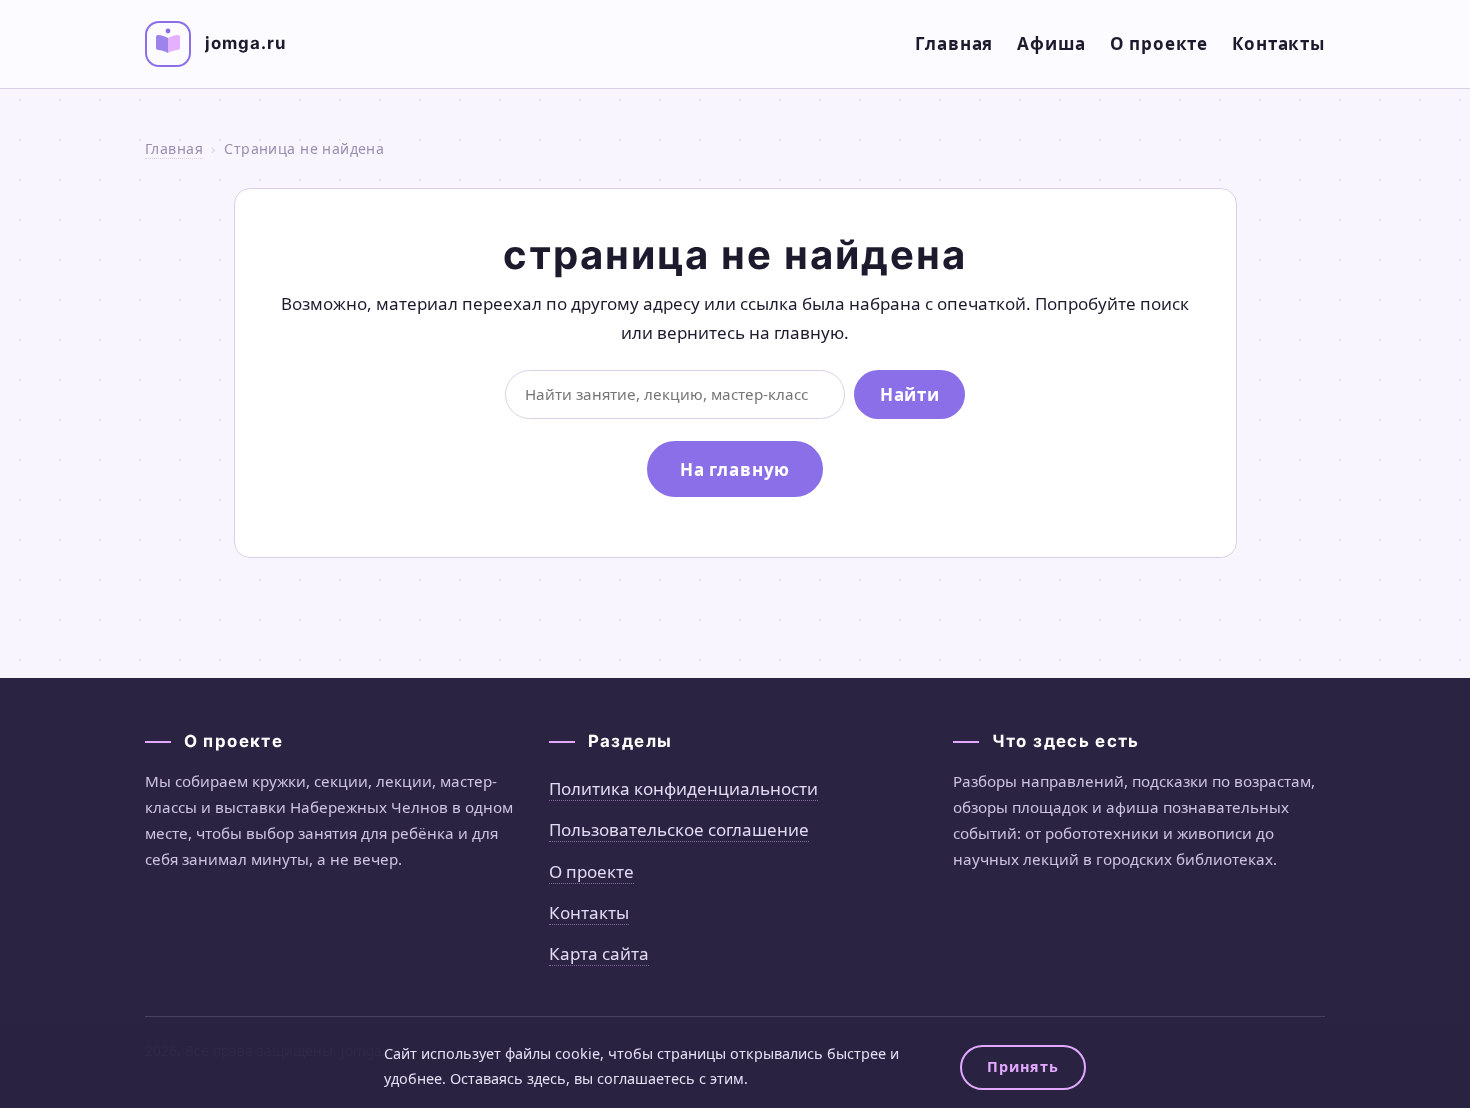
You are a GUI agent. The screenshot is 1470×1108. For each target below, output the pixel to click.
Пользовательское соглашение (679, 829)
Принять (1022, 1066)
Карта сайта (599, 953)
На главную (735, 469)
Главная (954, 43)
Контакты (1278, 43)
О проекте (1159, 43)
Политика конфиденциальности (683, 788)
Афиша (1051, 43)
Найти (909, 394)
